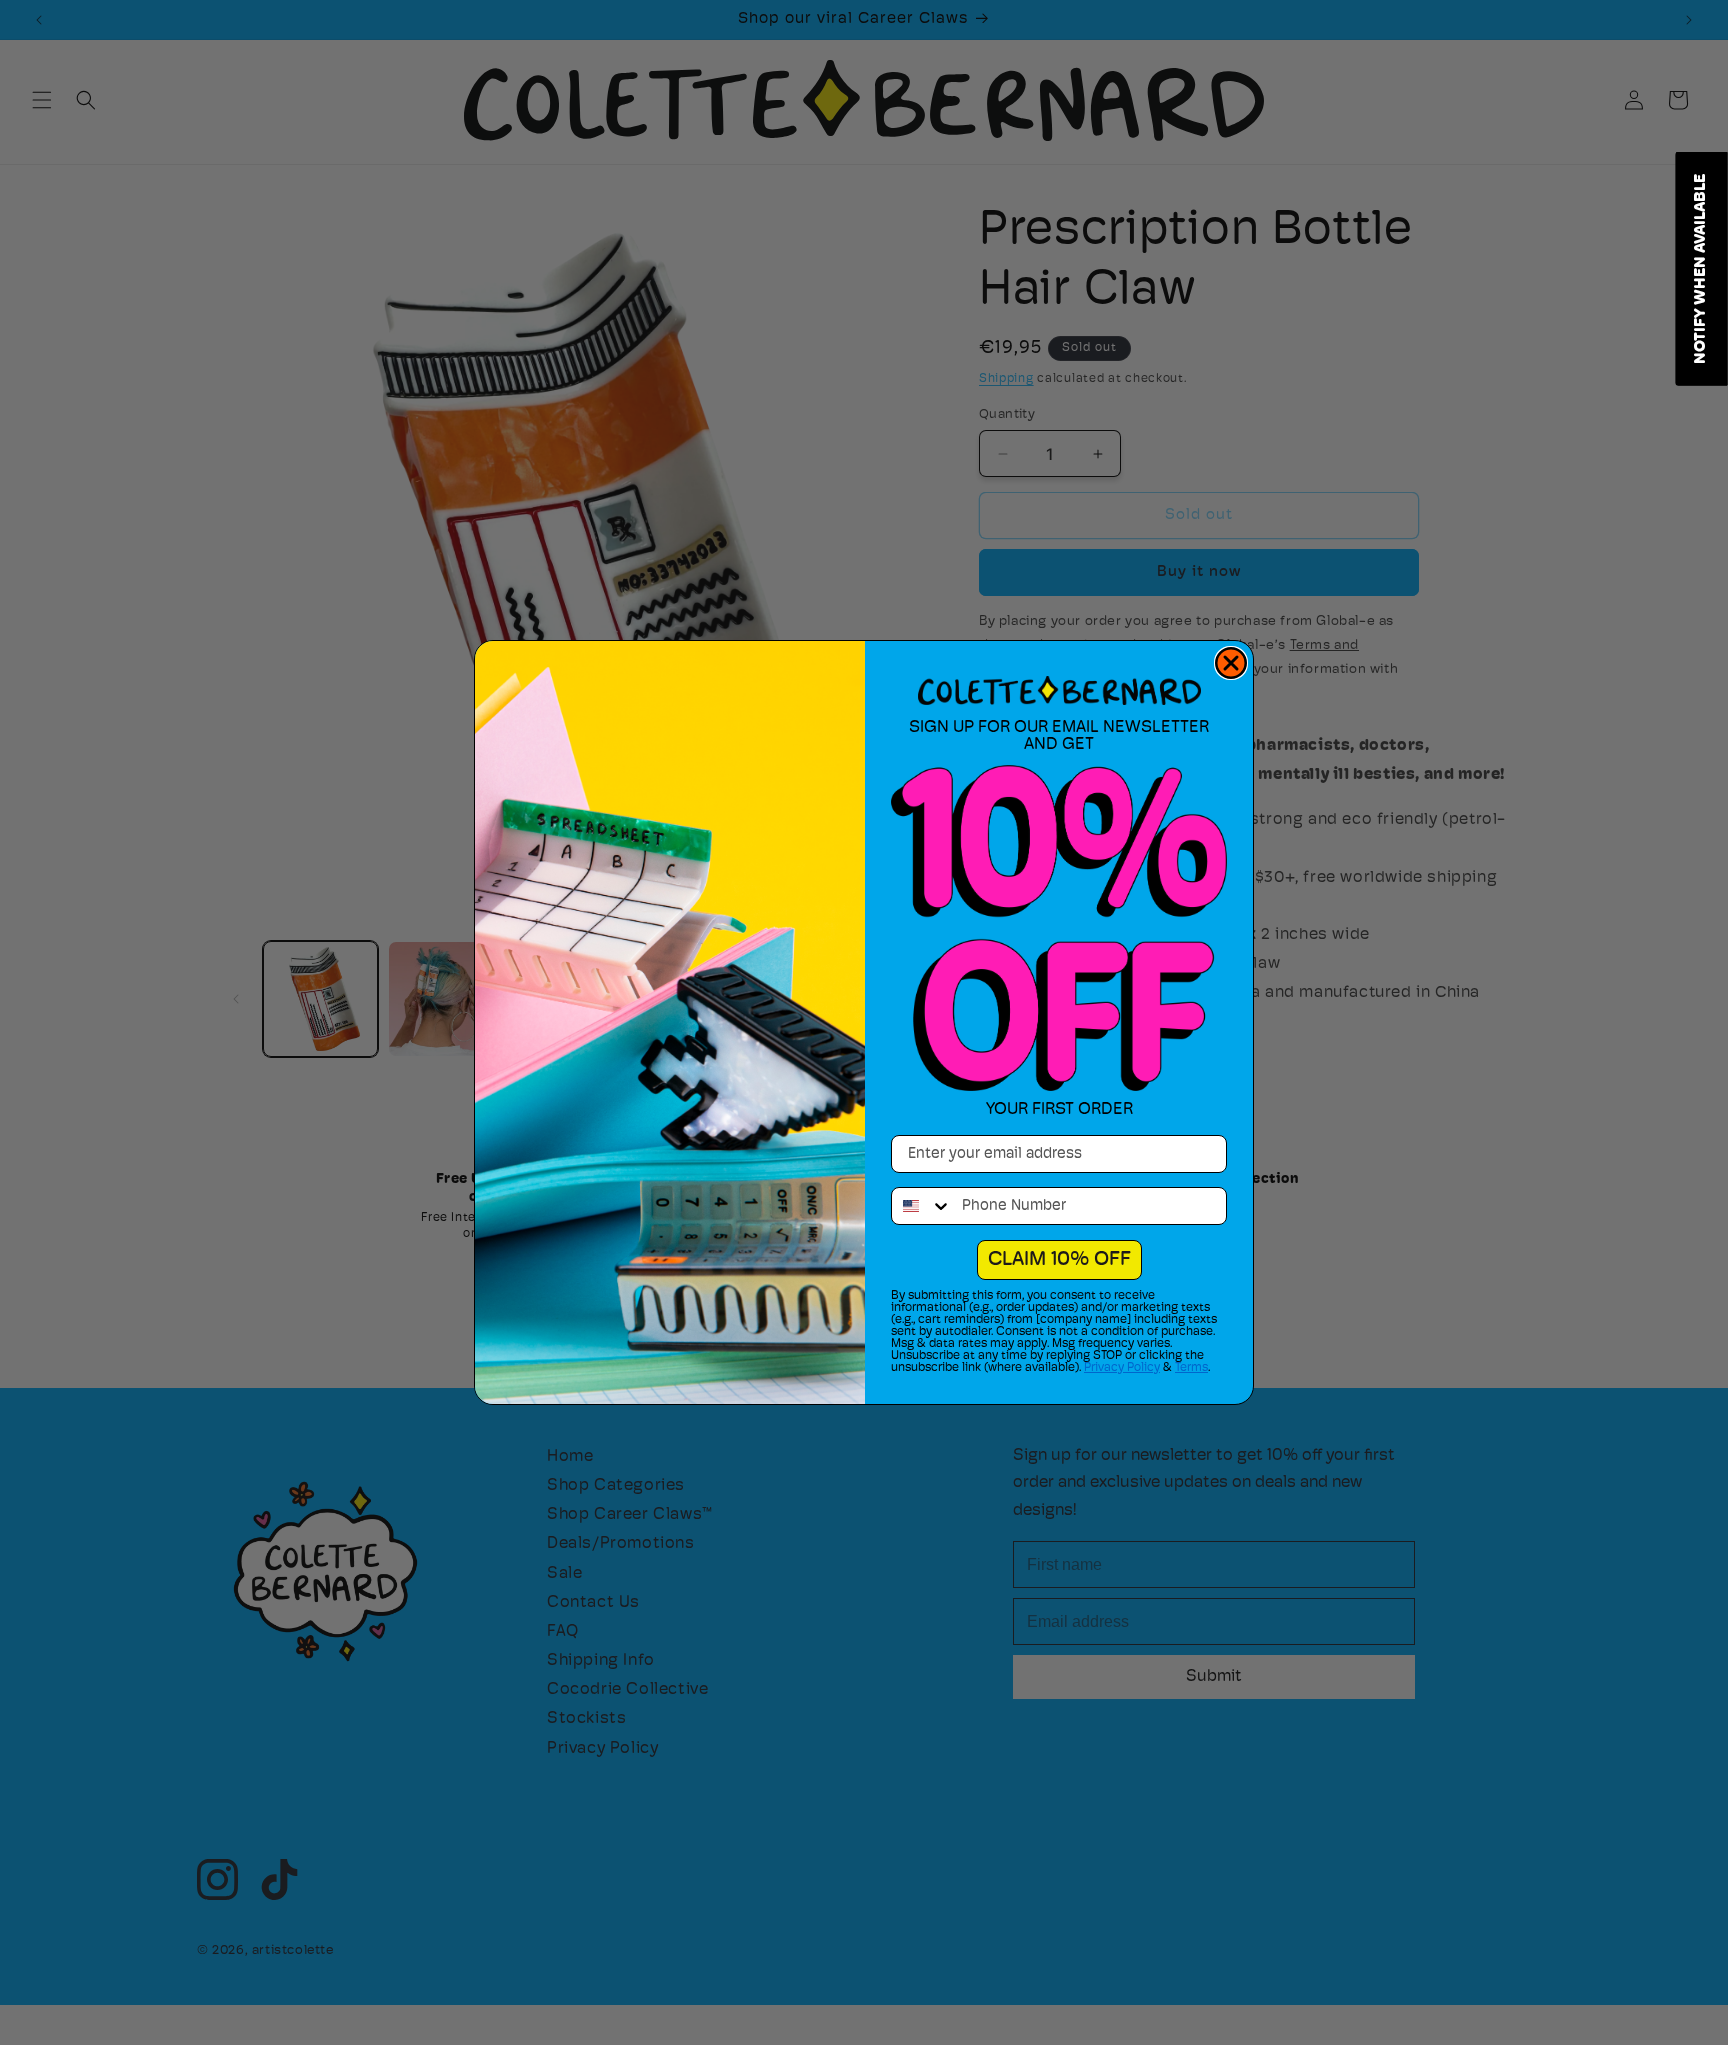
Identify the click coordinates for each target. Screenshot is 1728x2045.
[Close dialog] (1231, 663)
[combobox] (922, 1206)
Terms (1191, 1368)
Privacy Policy (1122, 1368)
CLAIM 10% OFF (1059, 1260)
